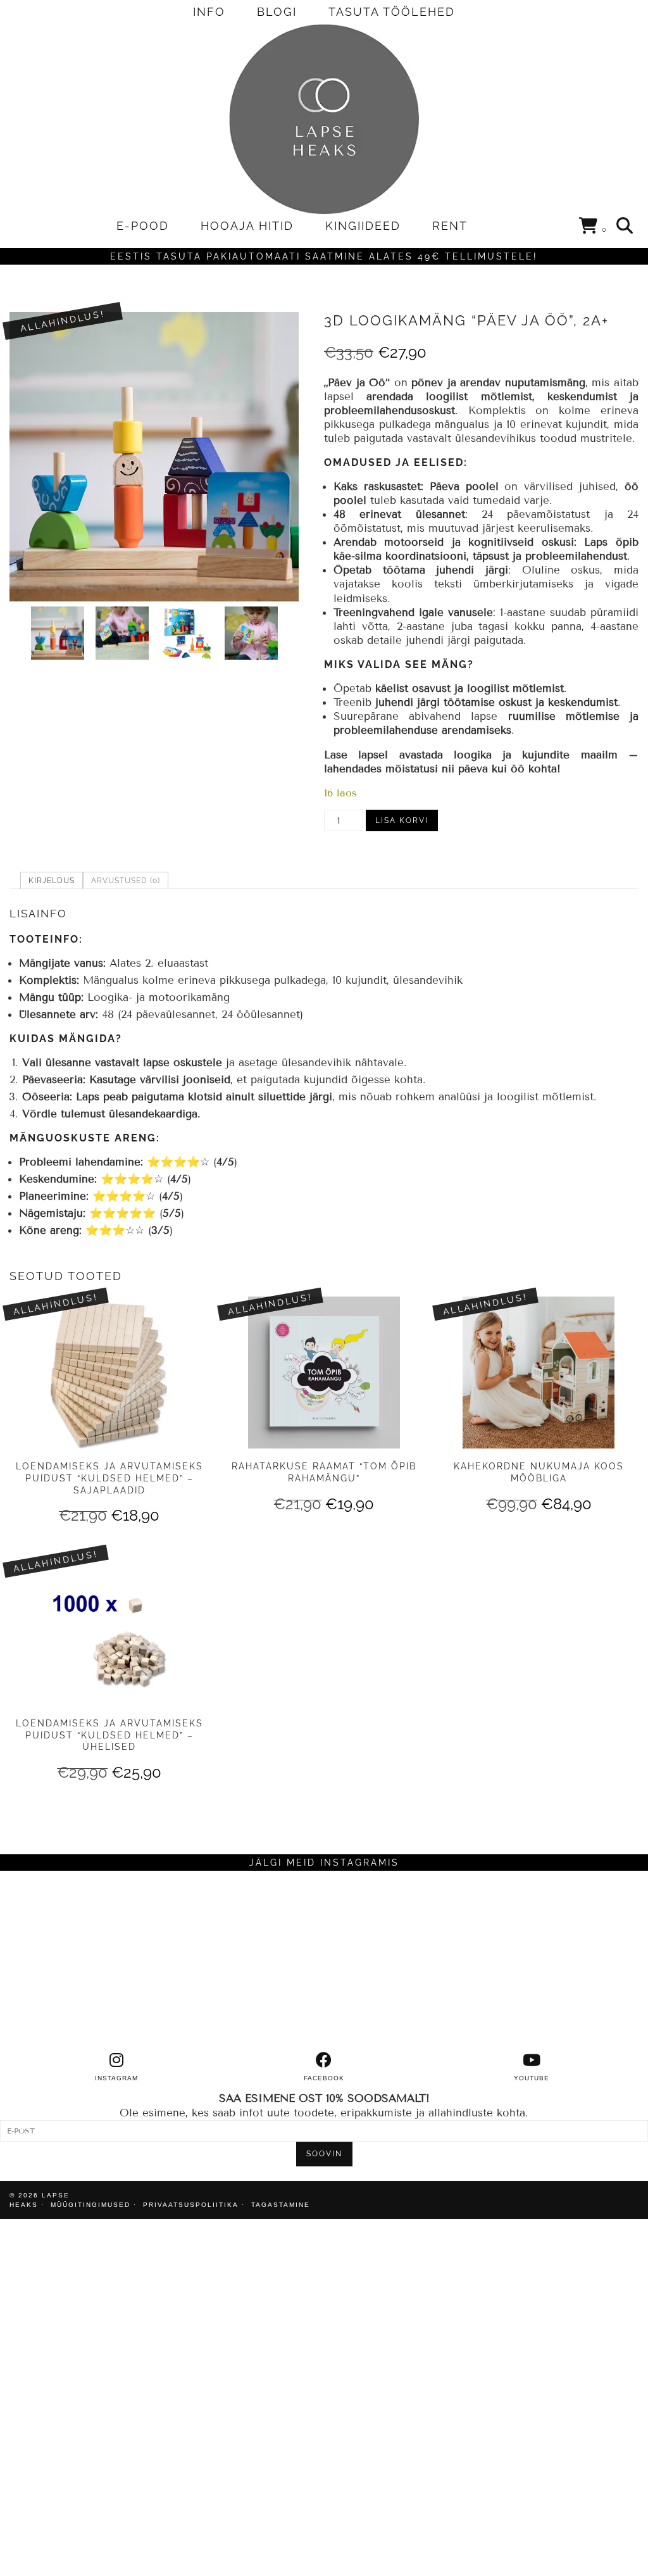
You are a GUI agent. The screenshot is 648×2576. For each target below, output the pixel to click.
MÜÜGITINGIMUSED (90, 2205)
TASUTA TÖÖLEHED (392, 12)
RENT (450, 226)
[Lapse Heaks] (324, 119)
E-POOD (143, 226)
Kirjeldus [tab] (52, 881)
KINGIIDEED (363, 226)
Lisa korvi (402, 820)
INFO (209, 12)
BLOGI (277, 12)
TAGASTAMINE (281, 2205)
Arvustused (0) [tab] (126, 881)
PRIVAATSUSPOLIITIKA (191, 2205)
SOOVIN (324, 2154)
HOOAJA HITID (247, 226)
